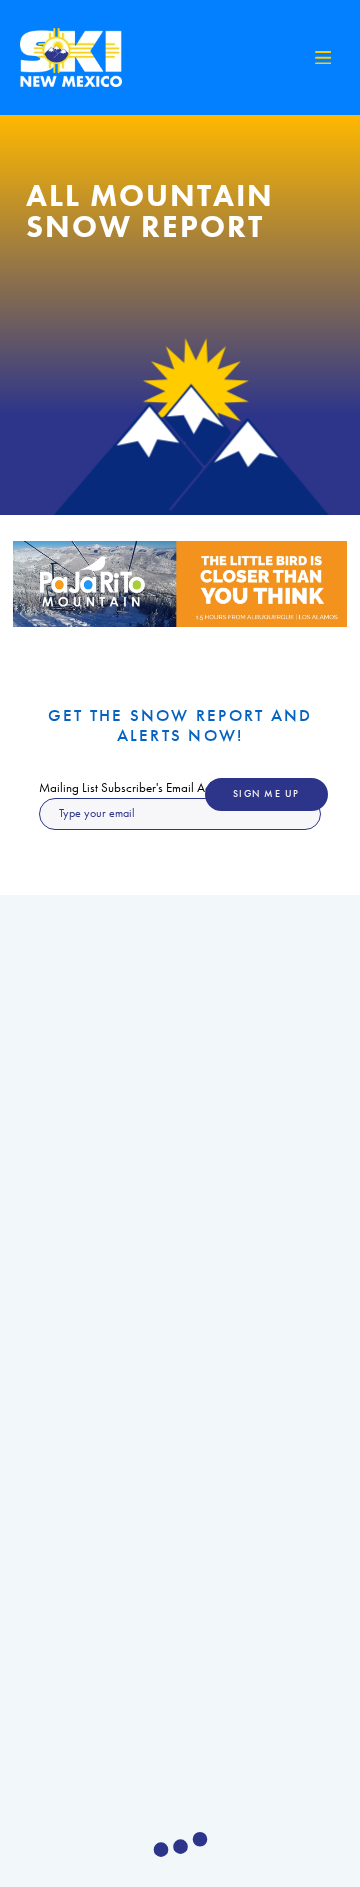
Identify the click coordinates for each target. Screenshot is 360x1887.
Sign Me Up (266, 793)
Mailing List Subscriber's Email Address (139, 787)
